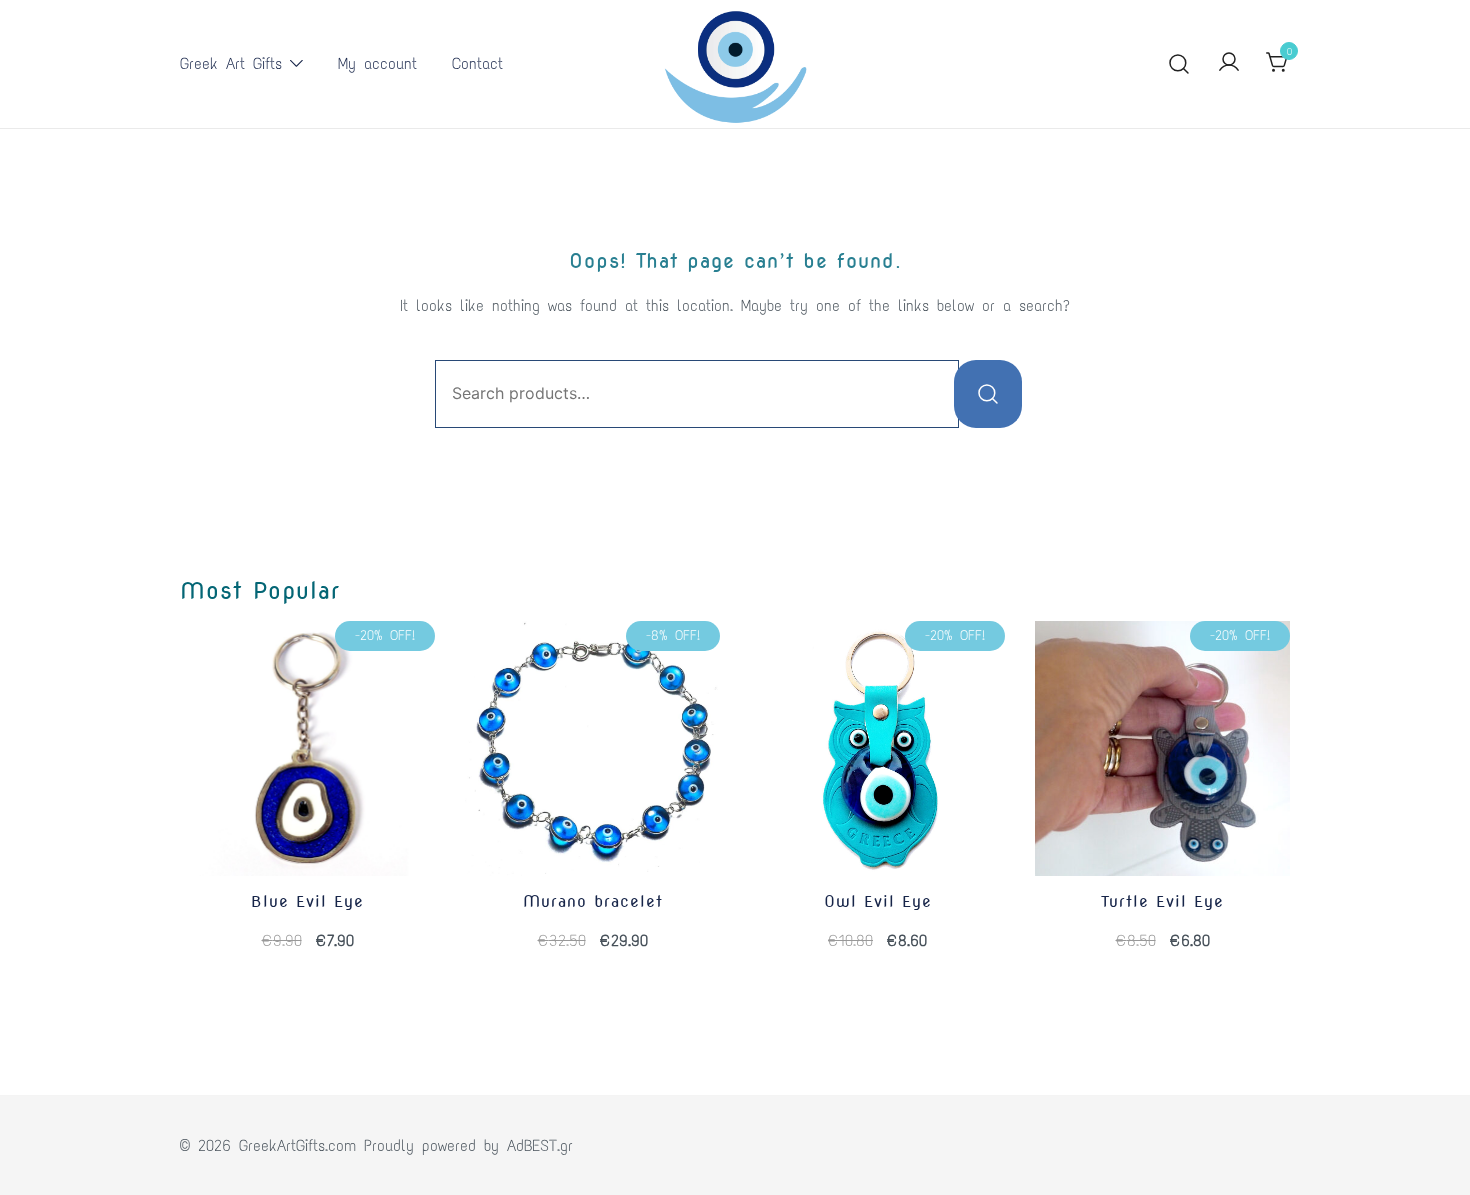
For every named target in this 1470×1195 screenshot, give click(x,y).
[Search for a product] (1179, 64)
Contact (477, 63)
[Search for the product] (988, 394)
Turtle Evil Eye (1162, 901)
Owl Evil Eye (878, 901)
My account (377, 63)
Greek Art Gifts (231, 63)
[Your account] (1229, 63)
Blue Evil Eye (307, 901)
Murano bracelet (593, 901)
